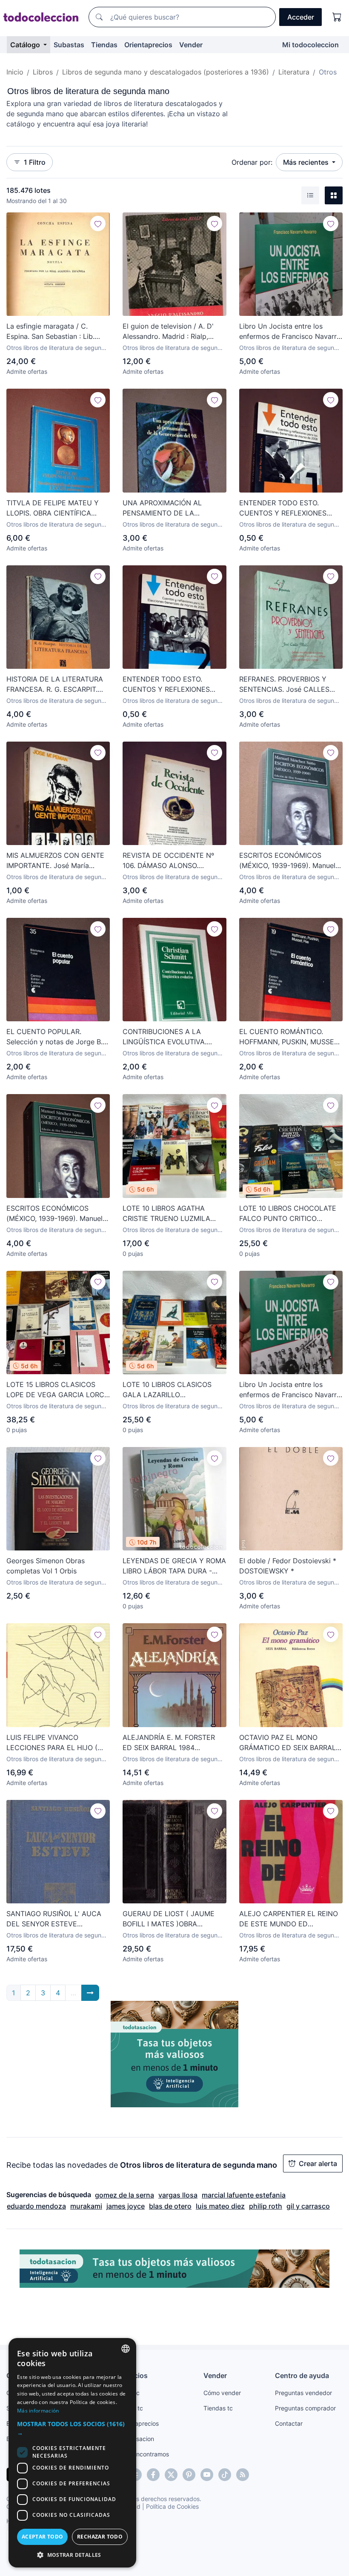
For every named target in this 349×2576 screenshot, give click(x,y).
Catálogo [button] (26, 45)
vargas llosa (178, 2195)
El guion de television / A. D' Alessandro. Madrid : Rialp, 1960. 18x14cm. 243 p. (168, 332)
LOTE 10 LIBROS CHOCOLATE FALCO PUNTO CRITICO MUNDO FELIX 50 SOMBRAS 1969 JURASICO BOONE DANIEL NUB (288, 1214)
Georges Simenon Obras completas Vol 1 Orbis (46, 1566)
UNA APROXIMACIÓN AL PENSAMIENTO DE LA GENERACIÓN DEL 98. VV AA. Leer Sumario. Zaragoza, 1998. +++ (172, 508)
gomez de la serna (124, 2195)
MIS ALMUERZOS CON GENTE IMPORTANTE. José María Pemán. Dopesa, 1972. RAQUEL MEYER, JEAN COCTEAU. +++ (56, 861)
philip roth (266, 2206)
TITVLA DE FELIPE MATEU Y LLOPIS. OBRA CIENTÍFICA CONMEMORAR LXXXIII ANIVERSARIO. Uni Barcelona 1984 (53, 508)
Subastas (69, 45)
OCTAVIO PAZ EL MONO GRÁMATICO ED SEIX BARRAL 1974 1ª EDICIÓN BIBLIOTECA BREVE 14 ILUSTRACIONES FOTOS (287, 1743)
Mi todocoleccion (310, 45)
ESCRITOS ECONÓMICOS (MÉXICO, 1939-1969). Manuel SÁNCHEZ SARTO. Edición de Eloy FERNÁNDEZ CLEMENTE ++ (287, 861)
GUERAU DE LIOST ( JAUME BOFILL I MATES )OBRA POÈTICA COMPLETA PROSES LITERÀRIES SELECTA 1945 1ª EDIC (171, 1919)
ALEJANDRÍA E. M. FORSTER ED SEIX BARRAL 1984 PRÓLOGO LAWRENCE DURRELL (169, 1743)
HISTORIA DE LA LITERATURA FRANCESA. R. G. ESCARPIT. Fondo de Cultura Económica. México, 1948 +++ (55, 685)
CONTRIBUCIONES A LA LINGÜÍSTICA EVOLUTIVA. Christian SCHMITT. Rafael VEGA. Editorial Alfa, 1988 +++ (173, 1037)
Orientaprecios (148, 45)
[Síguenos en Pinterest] (189, 2475)
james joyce (126, 2206)
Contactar (289, 2423)
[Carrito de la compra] (337, 17)
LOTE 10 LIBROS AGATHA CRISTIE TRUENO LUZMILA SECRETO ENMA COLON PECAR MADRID (166, 1214)
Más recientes (307, 162)
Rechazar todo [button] (100, 2537)
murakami (86, 2206)
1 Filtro (35, 162)
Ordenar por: (252, 162)
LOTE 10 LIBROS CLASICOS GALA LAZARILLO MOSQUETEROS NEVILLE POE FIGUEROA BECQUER (171, 1390)
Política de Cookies (172, 2506)
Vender (191, 45)
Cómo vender (222, 2393)
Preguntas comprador (305, 2408)
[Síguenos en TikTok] (225, 2475)
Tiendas (104, 45)
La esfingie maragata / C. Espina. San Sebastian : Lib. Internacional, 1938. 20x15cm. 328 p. (55, 332)
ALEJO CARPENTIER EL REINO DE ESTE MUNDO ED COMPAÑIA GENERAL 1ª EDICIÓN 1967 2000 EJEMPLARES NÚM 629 (289, 1919)
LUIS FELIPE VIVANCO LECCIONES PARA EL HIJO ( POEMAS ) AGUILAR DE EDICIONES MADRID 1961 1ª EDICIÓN (52, 1743)
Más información (38, 2411)
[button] (72, 2428)
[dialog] (72, 2453)
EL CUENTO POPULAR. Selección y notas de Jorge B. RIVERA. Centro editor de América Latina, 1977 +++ (54, 1037)
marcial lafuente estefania (244, 2195)
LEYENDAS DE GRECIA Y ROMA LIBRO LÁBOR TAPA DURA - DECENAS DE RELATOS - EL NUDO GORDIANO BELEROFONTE (174, 1566)
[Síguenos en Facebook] (153, 2475)
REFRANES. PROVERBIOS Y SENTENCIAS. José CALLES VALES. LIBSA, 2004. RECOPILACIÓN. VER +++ (284, 685)
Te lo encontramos (143, 2454)
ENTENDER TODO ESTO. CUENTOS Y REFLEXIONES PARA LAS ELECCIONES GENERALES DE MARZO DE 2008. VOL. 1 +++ (284, 508)
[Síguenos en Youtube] (207, 2475)
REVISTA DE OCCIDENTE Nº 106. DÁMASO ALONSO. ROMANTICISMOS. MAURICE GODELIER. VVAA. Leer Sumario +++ (174, 861)
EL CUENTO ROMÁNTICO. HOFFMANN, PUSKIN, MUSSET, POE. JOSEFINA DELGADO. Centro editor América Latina (289, 1037)
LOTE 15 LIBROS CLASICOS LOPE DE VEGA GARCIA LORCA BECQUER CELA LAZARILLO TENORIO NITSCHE (58, 1390)
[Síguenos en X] (171, 2475)
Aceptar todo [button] (43, 2537)
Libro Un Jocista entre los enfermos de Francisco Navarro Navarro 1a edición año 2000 (290, 332)
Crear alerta (318, 2163)
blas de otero (170, 2206)
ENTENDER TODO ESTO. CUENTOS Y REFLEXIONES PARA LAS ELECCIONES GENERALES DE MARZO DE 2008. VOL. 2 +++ (167, 685)
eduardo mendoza (36, 2206)
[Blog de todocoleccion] (243, 2475)
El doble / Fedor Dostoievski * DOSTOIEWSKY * (288, 1566)
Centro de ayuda (302, 2375)
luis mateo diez (220, 2206)
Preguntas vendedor (303, 2393)
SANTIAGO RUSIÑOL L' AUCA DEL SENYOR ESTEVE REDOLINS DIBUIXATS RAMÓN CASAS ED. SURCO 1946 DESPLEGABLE (55, 1919)
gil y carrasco (308, 2206)
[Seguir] (98, 224)
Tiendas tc (218, 2408)
